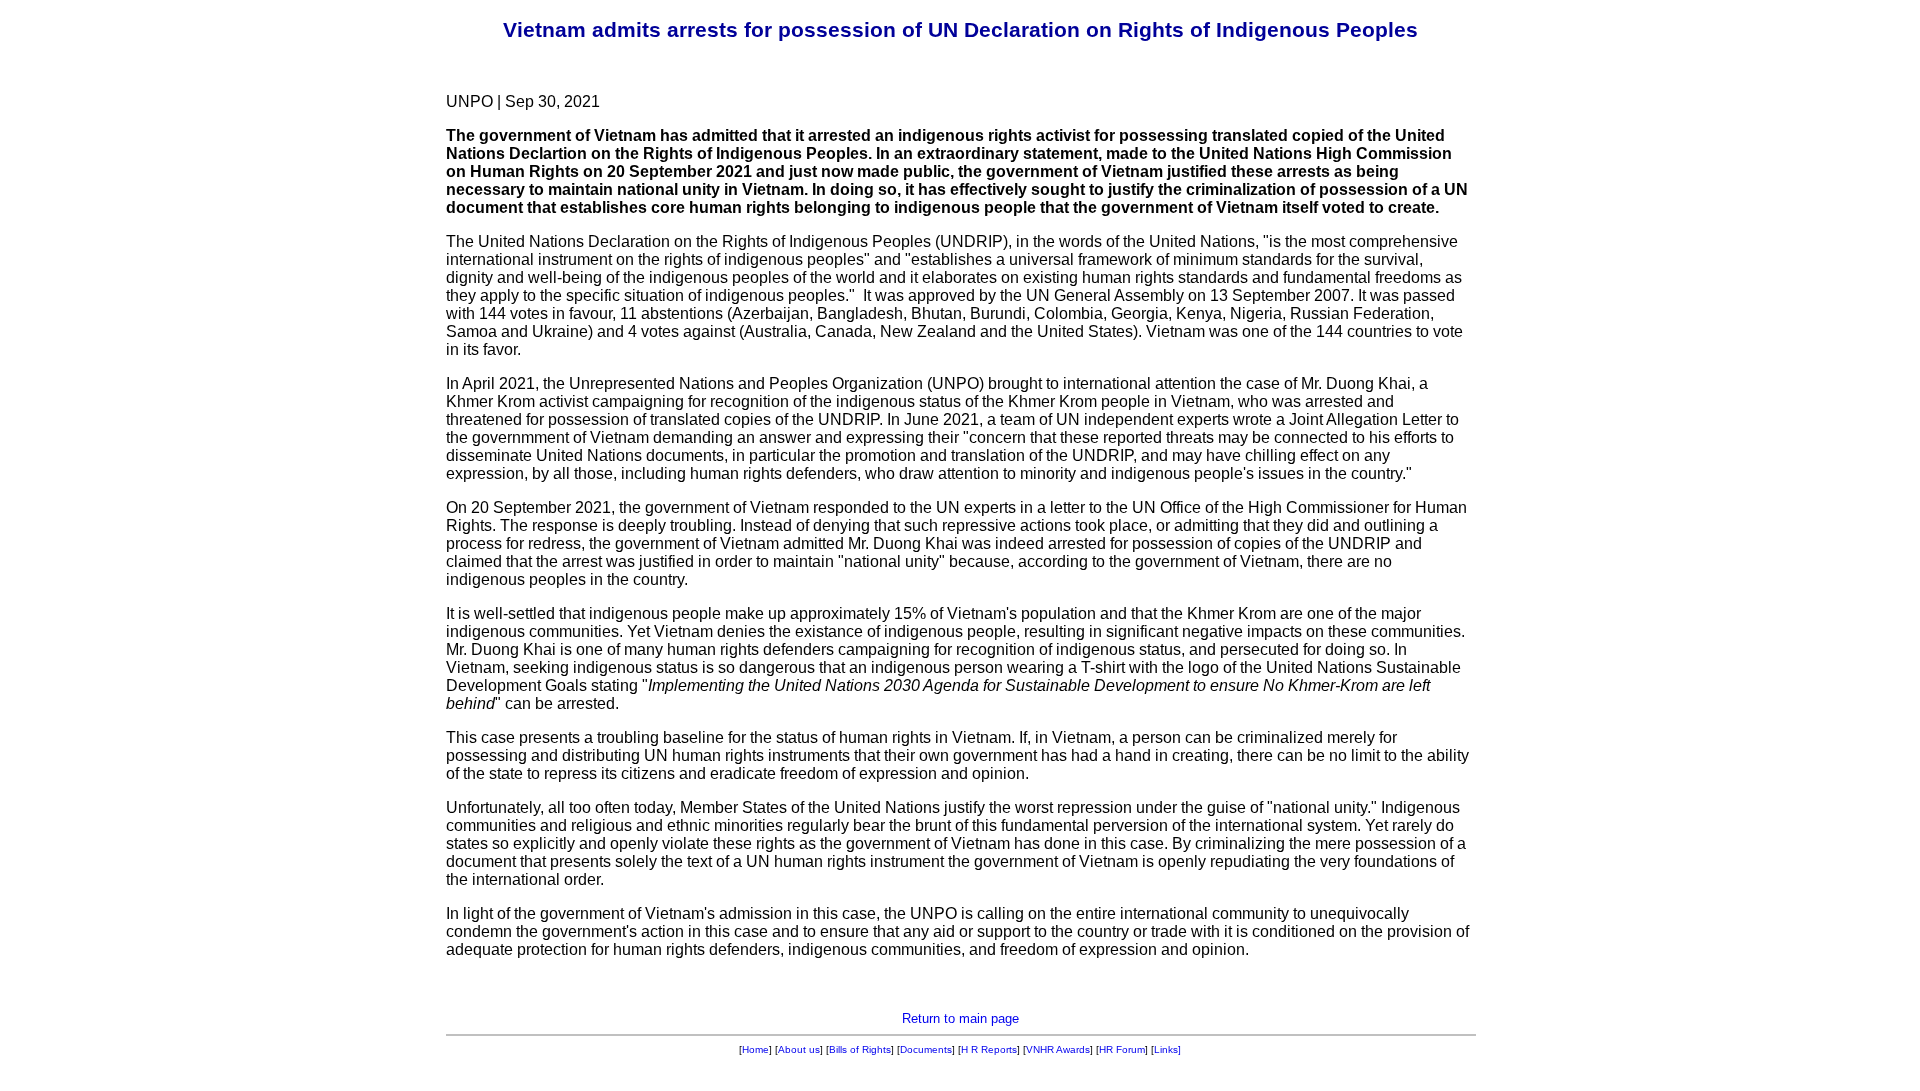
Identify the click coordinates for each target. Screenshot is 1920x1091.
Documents (926, 1049)
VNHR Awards (1058, 1049)
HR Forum (1122, 1049)
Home (755, 1049)
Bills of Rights (860, 1049)
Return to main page (960, 1018)
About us (799, 1049)
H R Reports (989, 1049)
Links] (1167, 1049)
